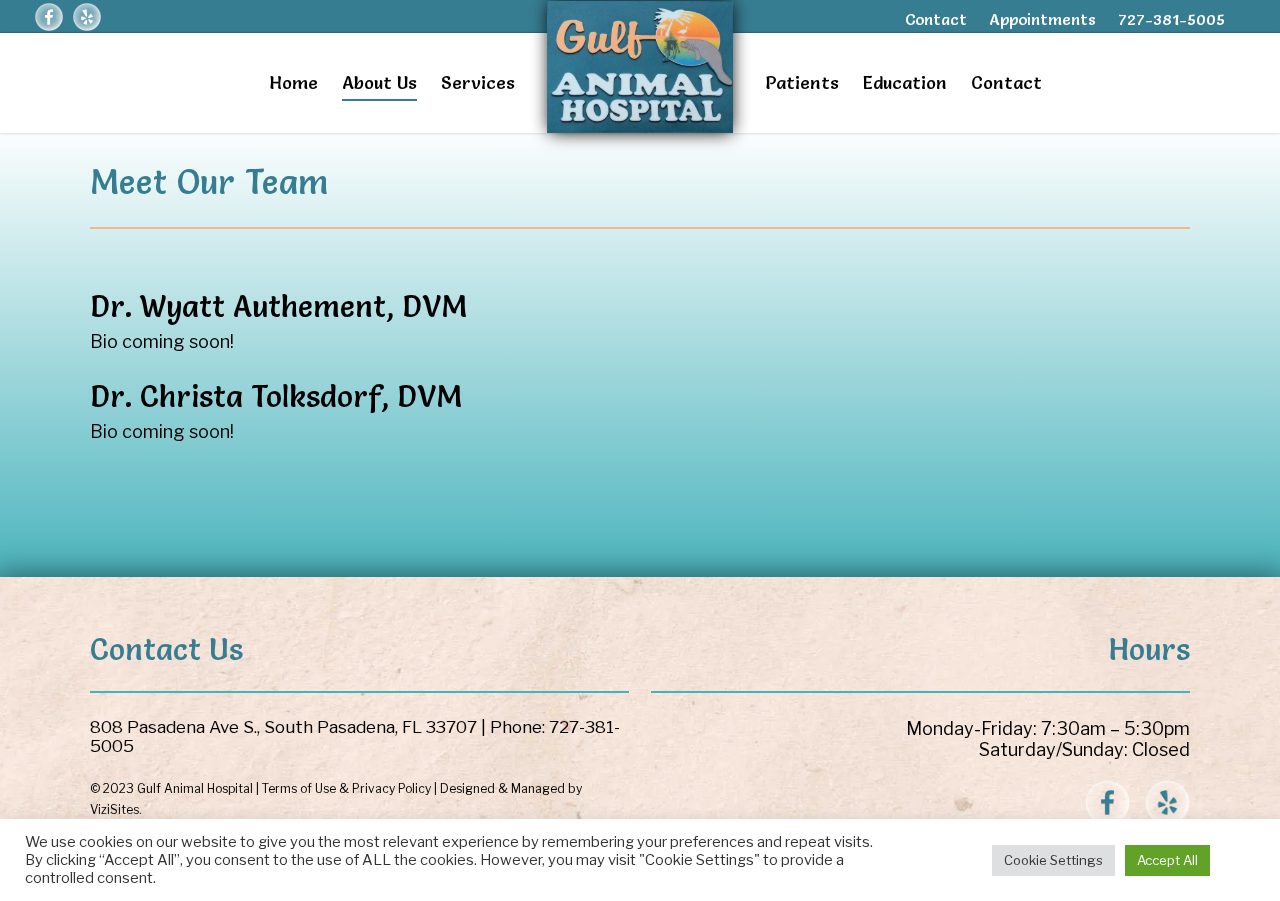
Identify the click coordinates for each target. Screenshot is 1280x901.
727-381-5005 (1171, 19)
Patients (802, 82)
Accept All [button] (1167, 860)
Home (293, 82)
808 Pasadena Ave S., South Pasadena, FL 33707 (283, 727)
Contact (936, 19)
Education (905, 82)
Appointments (1042, 19)
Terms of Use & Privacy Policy (346, 788)
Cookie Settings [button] (1053, 860)
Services (478, 82)
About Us (379, 82)
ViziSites (114, 809)
